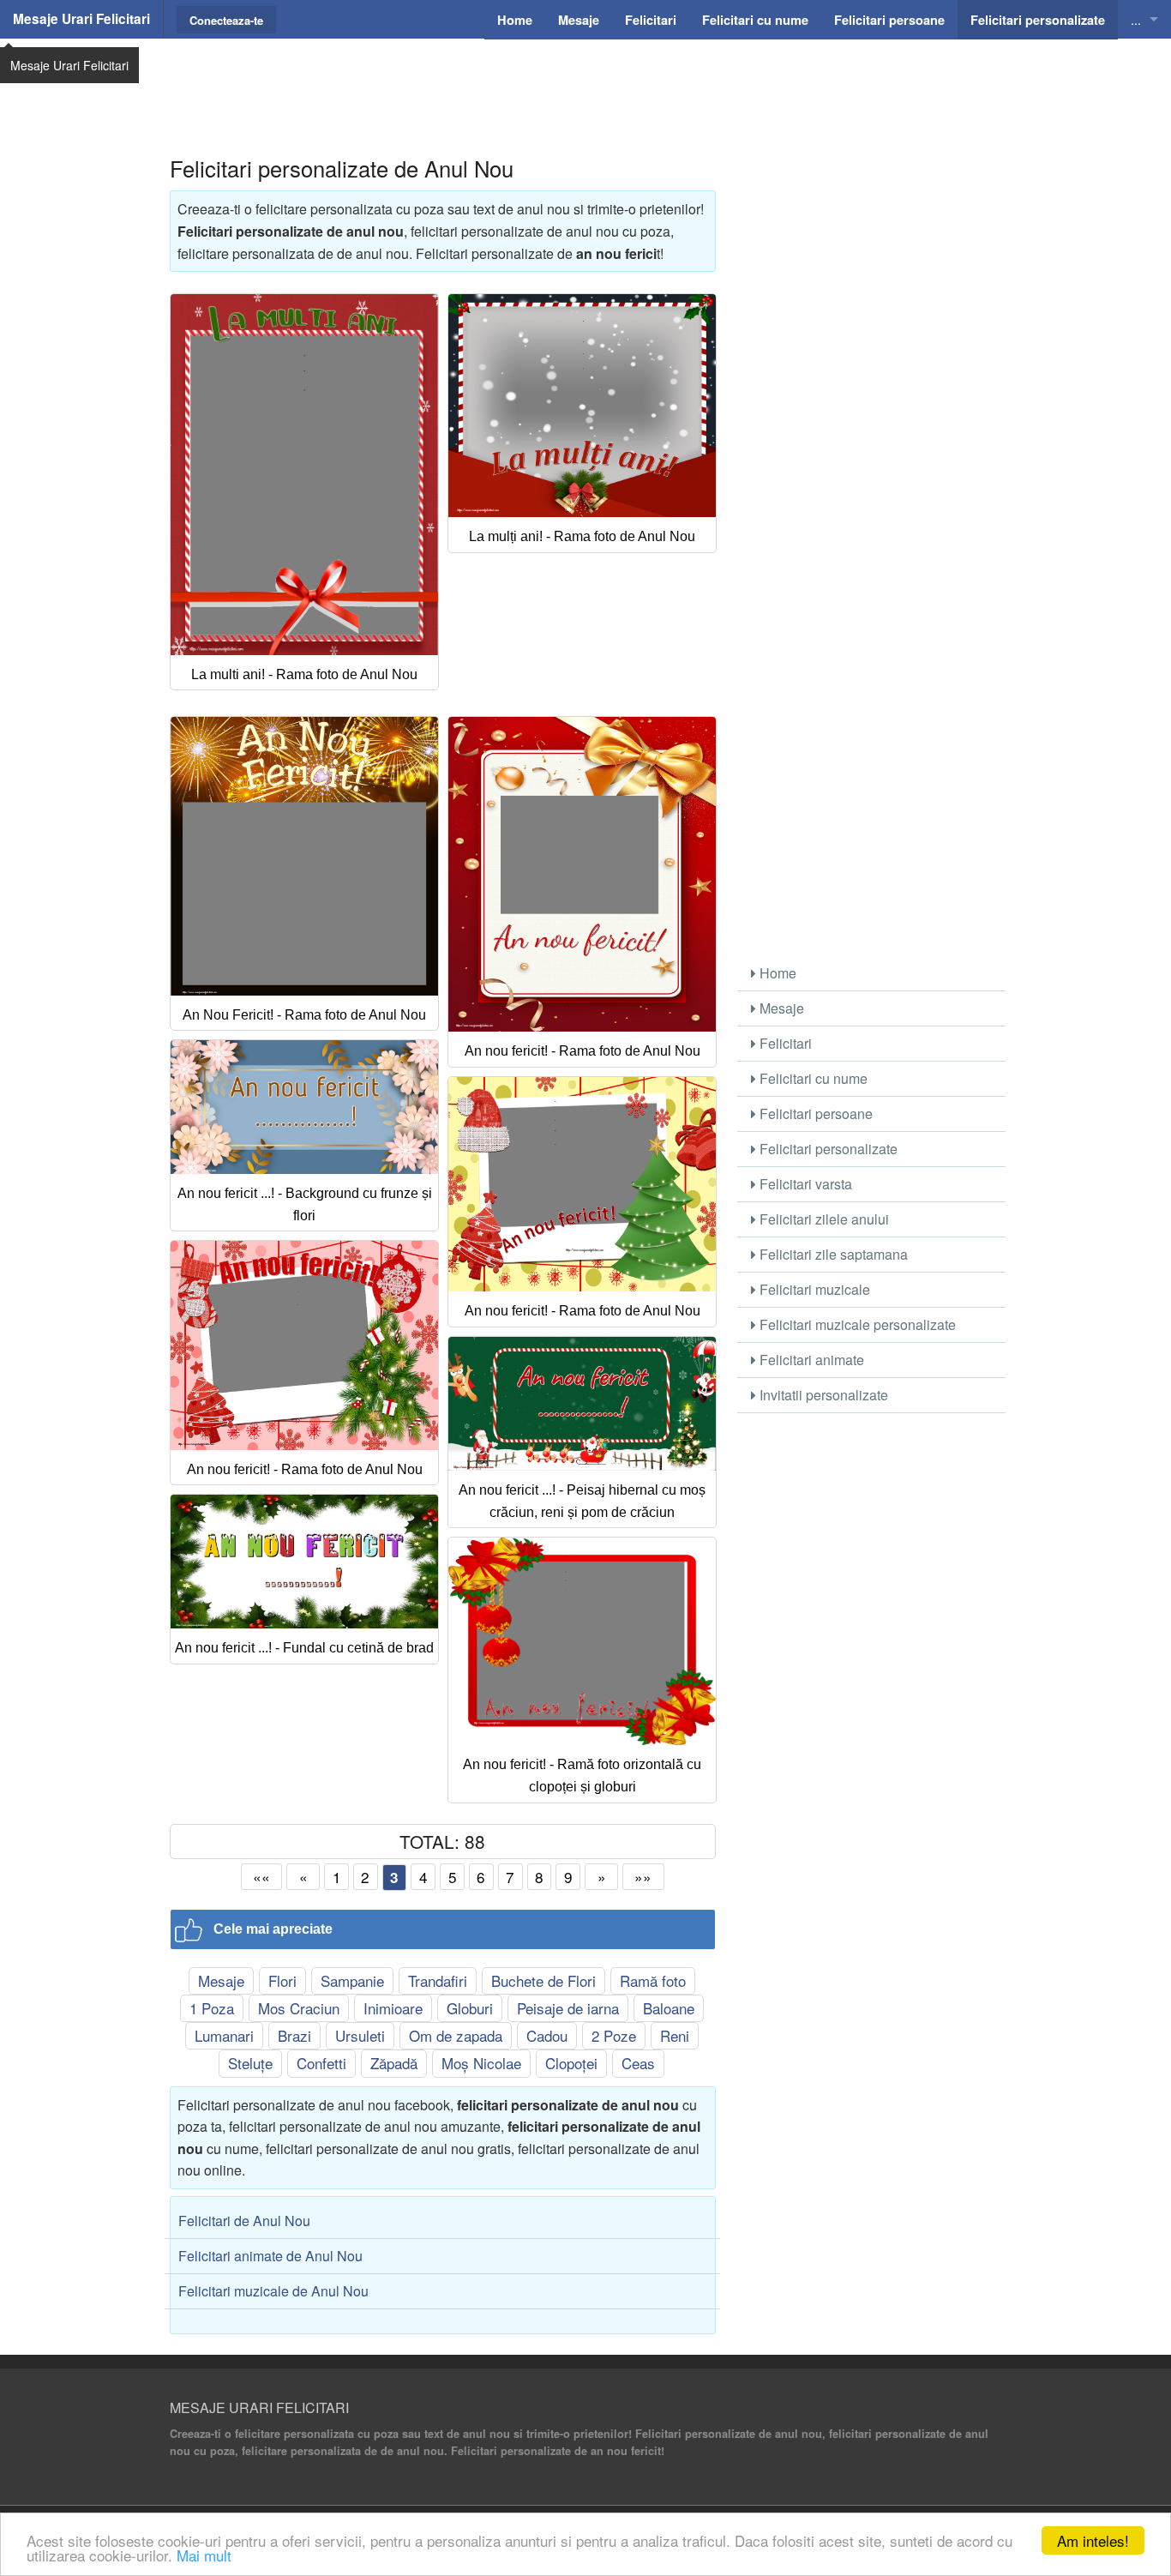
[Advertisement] (585, 81)
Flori (282, 1980)
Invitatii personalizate (822, 1395)
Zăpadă (394, 2063)
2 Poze (614, 2035)
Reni (675, 2035)
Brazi (294, 2035)
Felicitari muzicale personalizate (856, 1324)
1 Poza (212, 2008)
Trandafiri (438, 1980)
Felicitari (784, 1043)
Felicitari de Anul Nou (244, 2221)
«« (261, 1877)
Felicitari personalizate (827, 1149)
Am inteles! (1093, 2540)
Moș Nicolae (481, 2063)
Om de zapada (456, 2035)
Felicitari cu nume (812, 1078)
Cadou (547, 2035)
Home (776, 973)
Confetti (321, 2063)
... (1136, 19)
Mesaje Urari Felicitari (81, 19)
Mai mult (204, 2555)
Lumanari (224, 2035)
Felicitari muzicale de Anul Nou (273, 2291)
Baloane (669, 2008)
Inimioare (393, 2008)
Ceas (638, 2063)
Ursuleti (360, 2035)
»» (643, 1877)
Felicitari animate (810, 1360)
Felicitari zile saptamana (832, 1254)
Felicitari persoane (814, 1113)
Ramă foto (653, 1980)
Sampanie (352, 1980)
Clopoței (571, 2063)
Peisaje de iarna (568, 2008)
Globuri (470, 2008)
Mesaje (221, 1980)
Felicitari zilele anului (823, 1219)
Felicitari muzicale (813, 1289)
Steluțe (250, 2063)
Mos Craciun (299, 2008)
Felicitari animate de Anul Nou (270, 2256)
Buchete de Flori (543, 1980)
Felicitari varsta (804, 1184)
